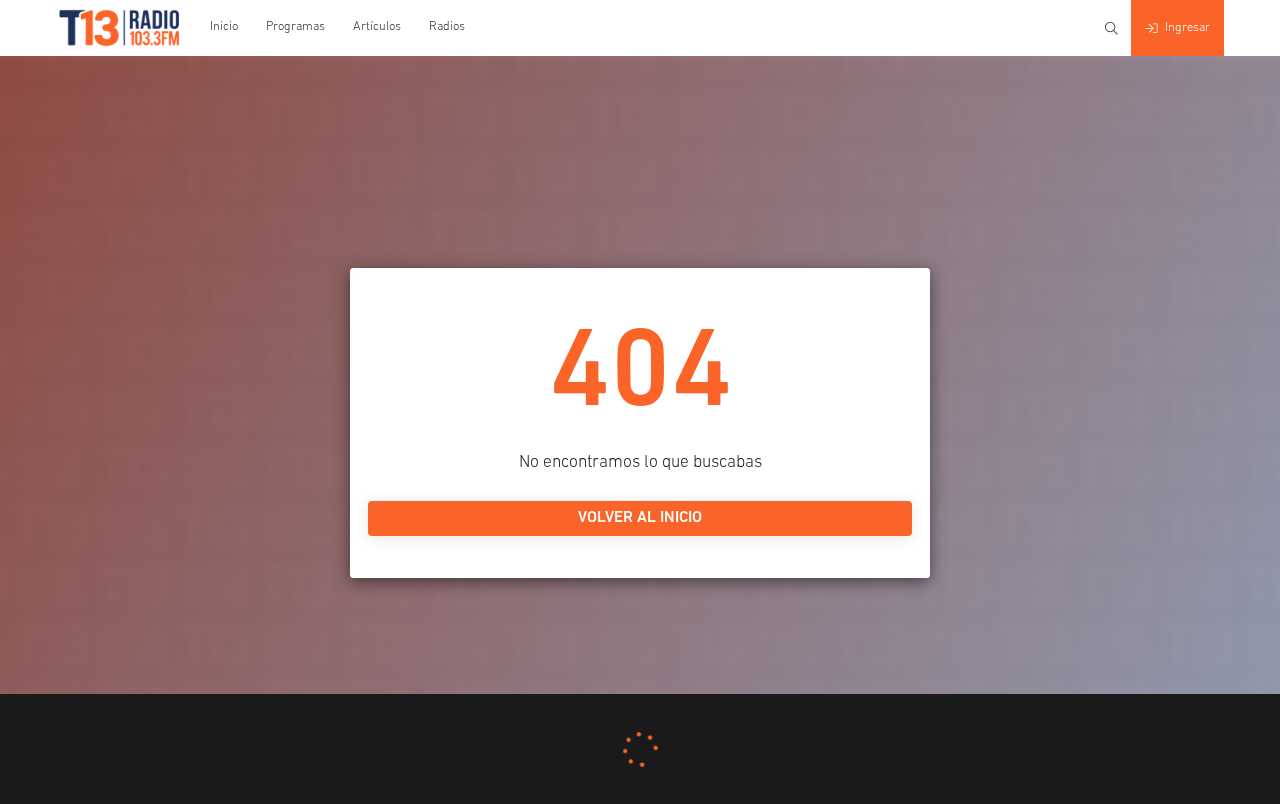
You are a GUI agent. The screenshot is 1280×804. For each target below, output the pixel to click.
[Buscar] (1111, 28)
